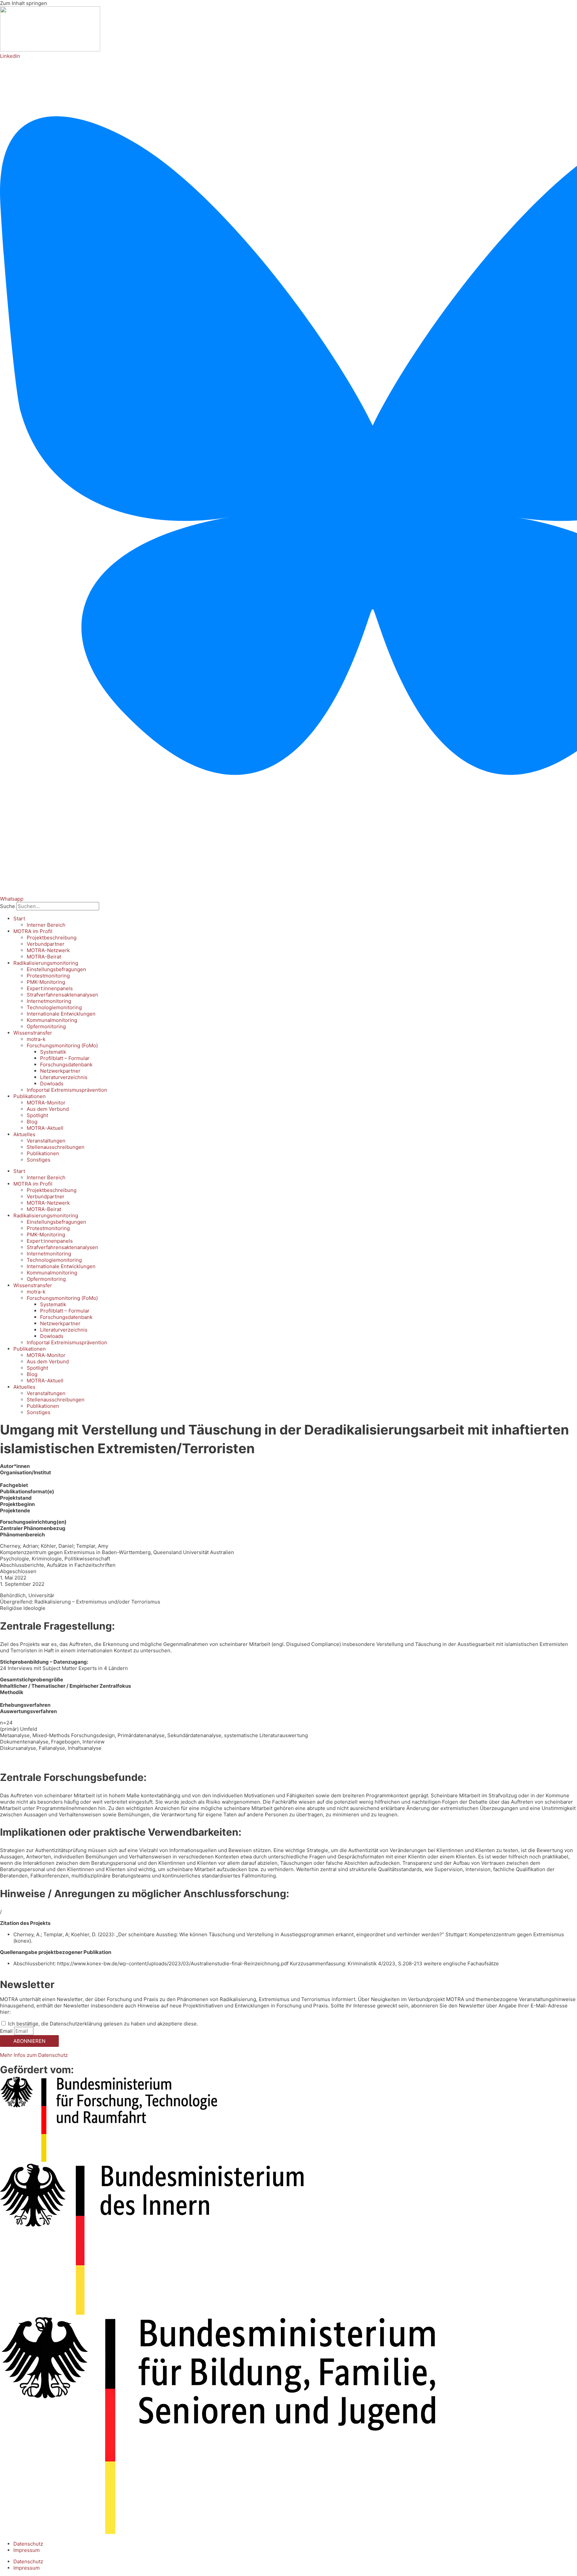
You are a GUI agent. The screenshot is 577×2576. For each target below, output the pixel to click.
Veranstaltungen (46, 1141)
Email (7, 2031)
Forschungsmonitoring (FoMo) (62, 1045)
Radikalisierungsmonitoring (46, 963)
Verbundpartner (46, 944)
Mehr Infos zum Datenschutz (34, 2055)
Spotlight (37, 1115)
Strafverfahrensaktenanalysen (62, 995)
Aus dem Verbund (48, 1109)
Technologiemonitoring (54, 1007)
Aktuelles (24, 1134)
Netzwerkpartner (60, 1071)
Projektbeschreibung (52, 938)
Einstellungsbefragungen (56, 969)
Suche (8, 906)
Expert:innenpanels (50, 988)
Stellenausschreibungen (56, 1147)
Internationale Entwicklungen (61, 1014)
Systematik (53, 1052)
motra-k (36, 1039)
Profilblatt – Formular (65, 1058)
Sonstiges (39, 1160)
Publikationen (30, 1096)
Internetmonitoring (49, 1001)
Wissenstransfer (33, 1033)
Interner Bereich (46, 925)
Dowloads (52, 1084)
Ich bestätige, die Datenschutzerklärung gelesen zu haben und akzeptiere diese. (103, 2024)
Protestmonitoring (48, 976)
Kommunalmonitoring (52, 1020)
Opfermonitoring (46, 1026)
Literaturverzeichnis (64, 1077)
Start (19, 919)
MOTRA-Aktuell (45, 1128)
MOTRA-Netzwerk (48, 950)
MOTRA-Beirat (44, 957)
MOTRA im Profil (33, 931)
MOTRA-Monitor (46, 1103)
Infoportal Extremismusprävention (67, 1090)
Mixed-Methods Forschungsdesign (74, 1735)
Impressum (27, 2550)
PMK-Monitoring (46, 982)
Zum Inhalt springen (24, 3)
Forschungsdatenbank (66, 1065)
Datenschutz (28, 2544)
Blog (32, 1122)
